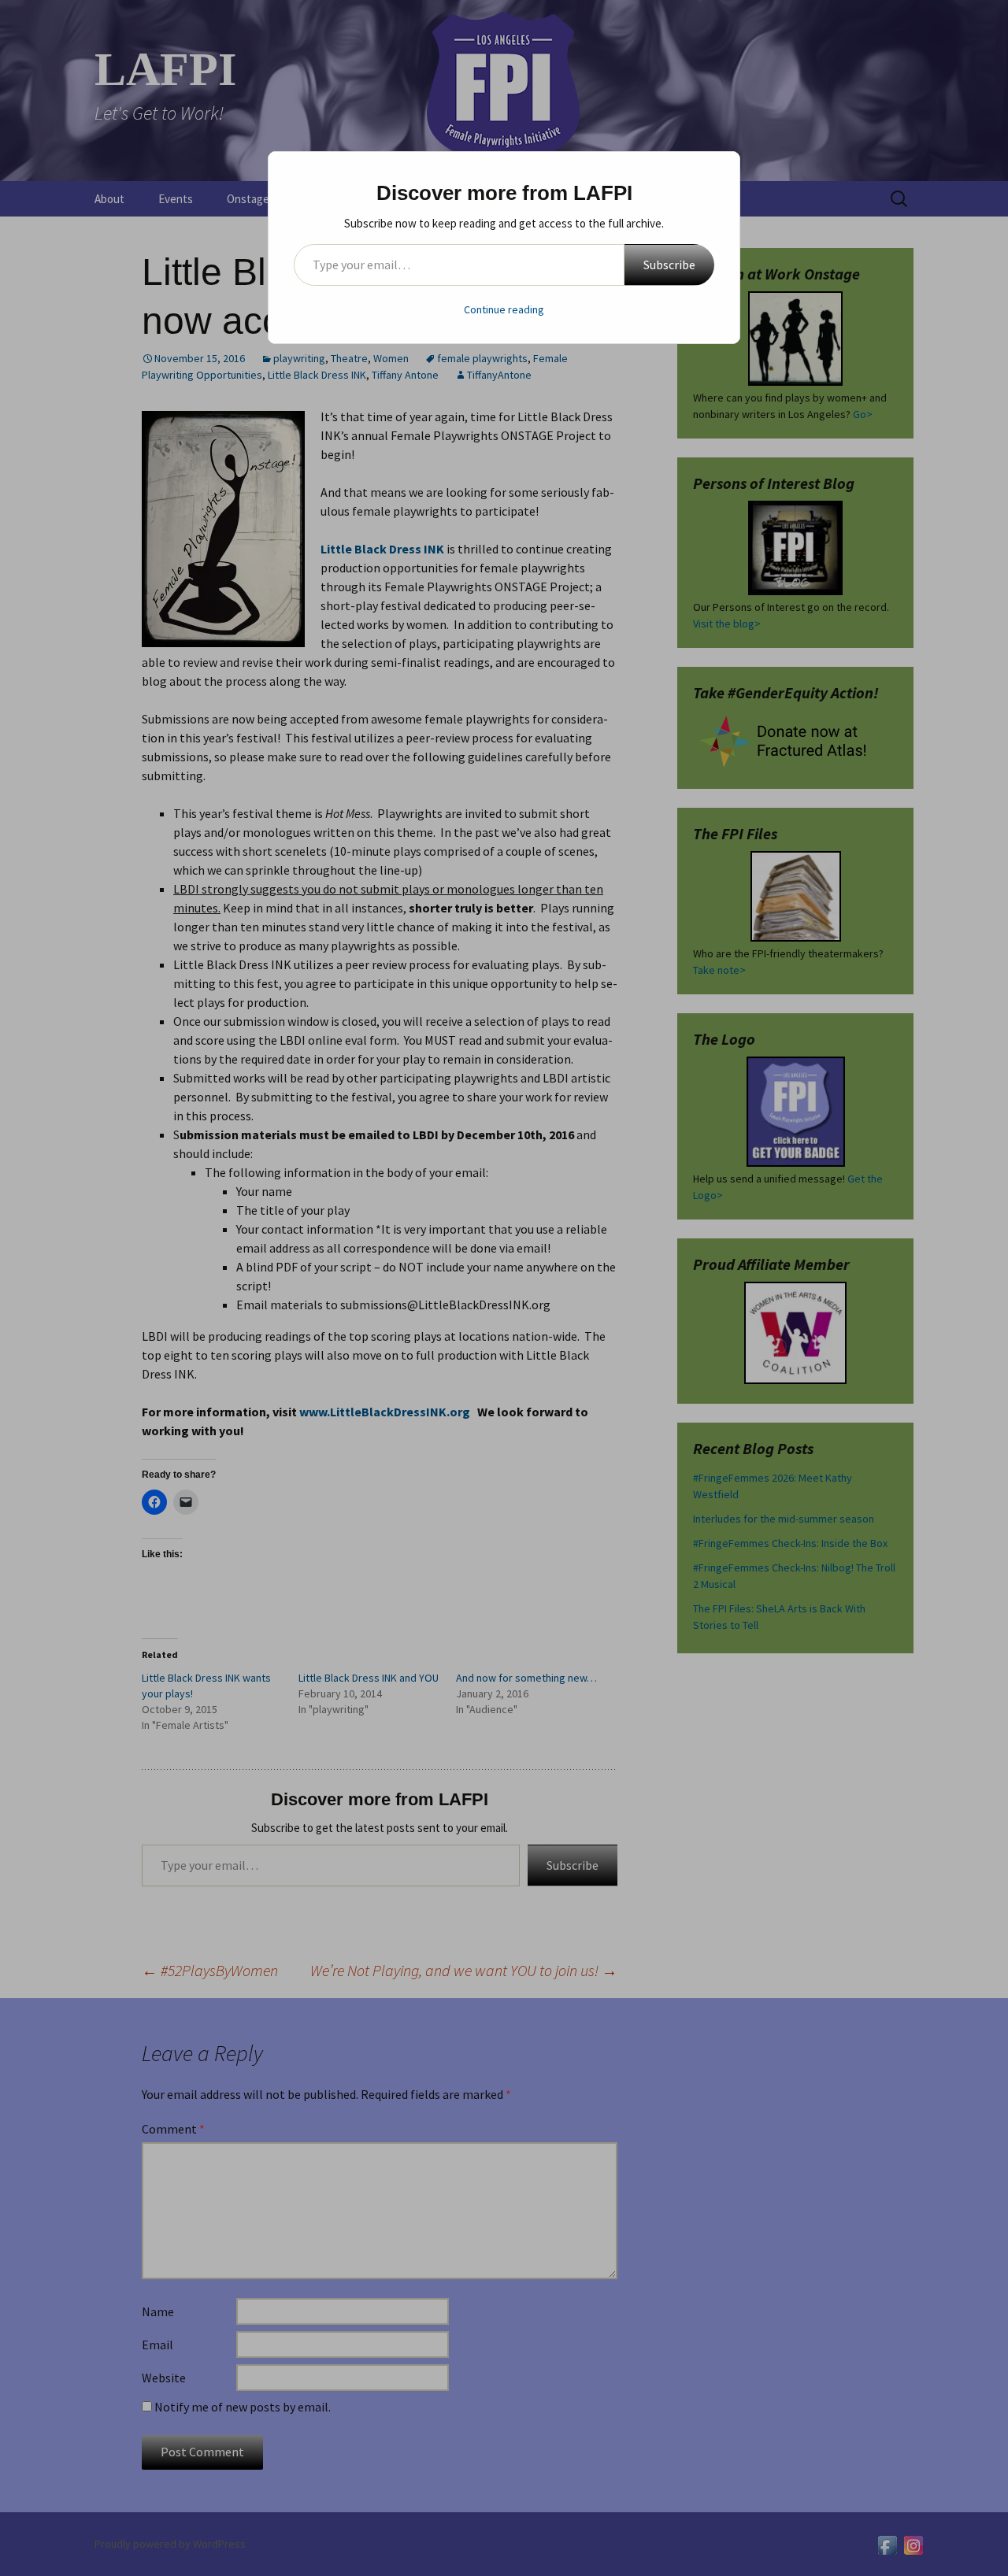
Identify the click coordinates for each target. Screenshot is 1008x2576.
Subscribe (669, 265)
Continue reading (504, 309)
